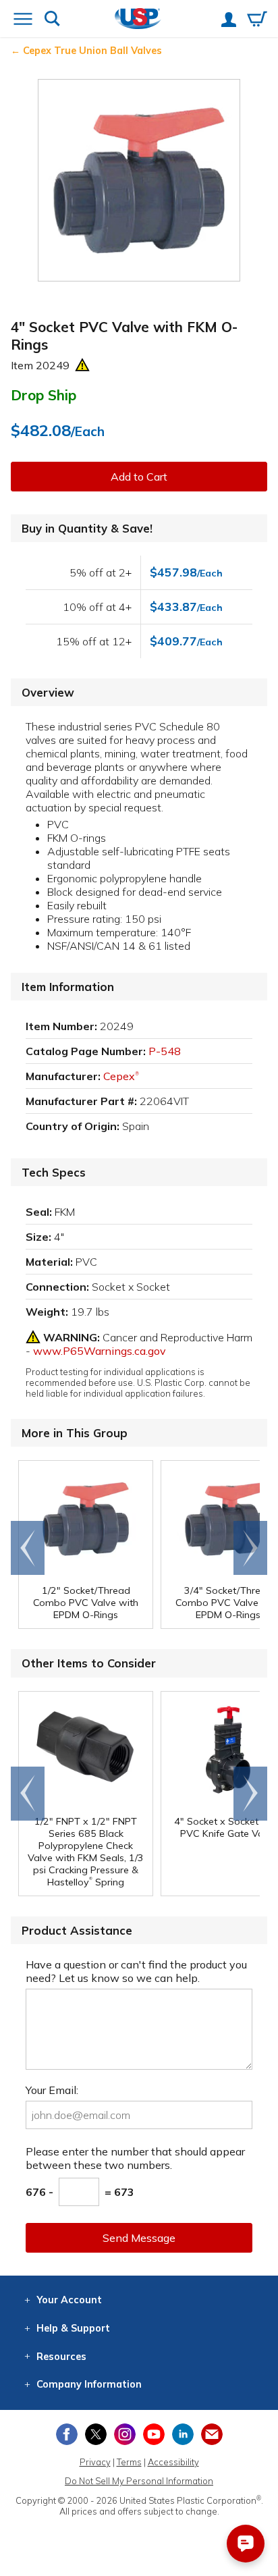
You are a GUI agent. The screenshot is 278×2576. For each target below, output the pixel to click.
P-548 (165, 1051)
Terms (129, 2462)
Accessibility (173, 2462)
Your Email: (52, 2090)
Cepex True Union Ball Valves (92, 51)
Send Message (139, 2238)
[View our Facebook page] (67, 2434)
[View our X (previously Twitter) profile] (96, 2434)
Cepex (121, 1076)
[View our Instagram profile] (125, 2434)
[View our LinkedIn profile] (183, 2434)
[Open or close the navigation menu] (23, 20)
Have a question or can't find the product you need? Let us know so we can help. (136, 1971)
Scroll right (250, 1548)
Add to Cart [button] (139, 477)
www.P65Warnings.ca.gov (100, 1351)
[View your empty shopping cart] (257, 20)
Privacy (95, 2462)
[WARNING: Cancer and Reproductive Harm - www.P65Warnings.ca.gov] (82, 365)
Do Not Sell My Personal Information (139, 2481)
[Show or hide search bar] (52, 20)
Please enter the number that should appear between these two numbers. (135, 2158)
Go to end (28, 1548)
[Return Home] (138, 20)
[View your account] (229, 21)
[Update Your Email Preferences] (212, 2434)
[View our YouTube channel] (154, 2434)
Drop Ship (44, 395)
